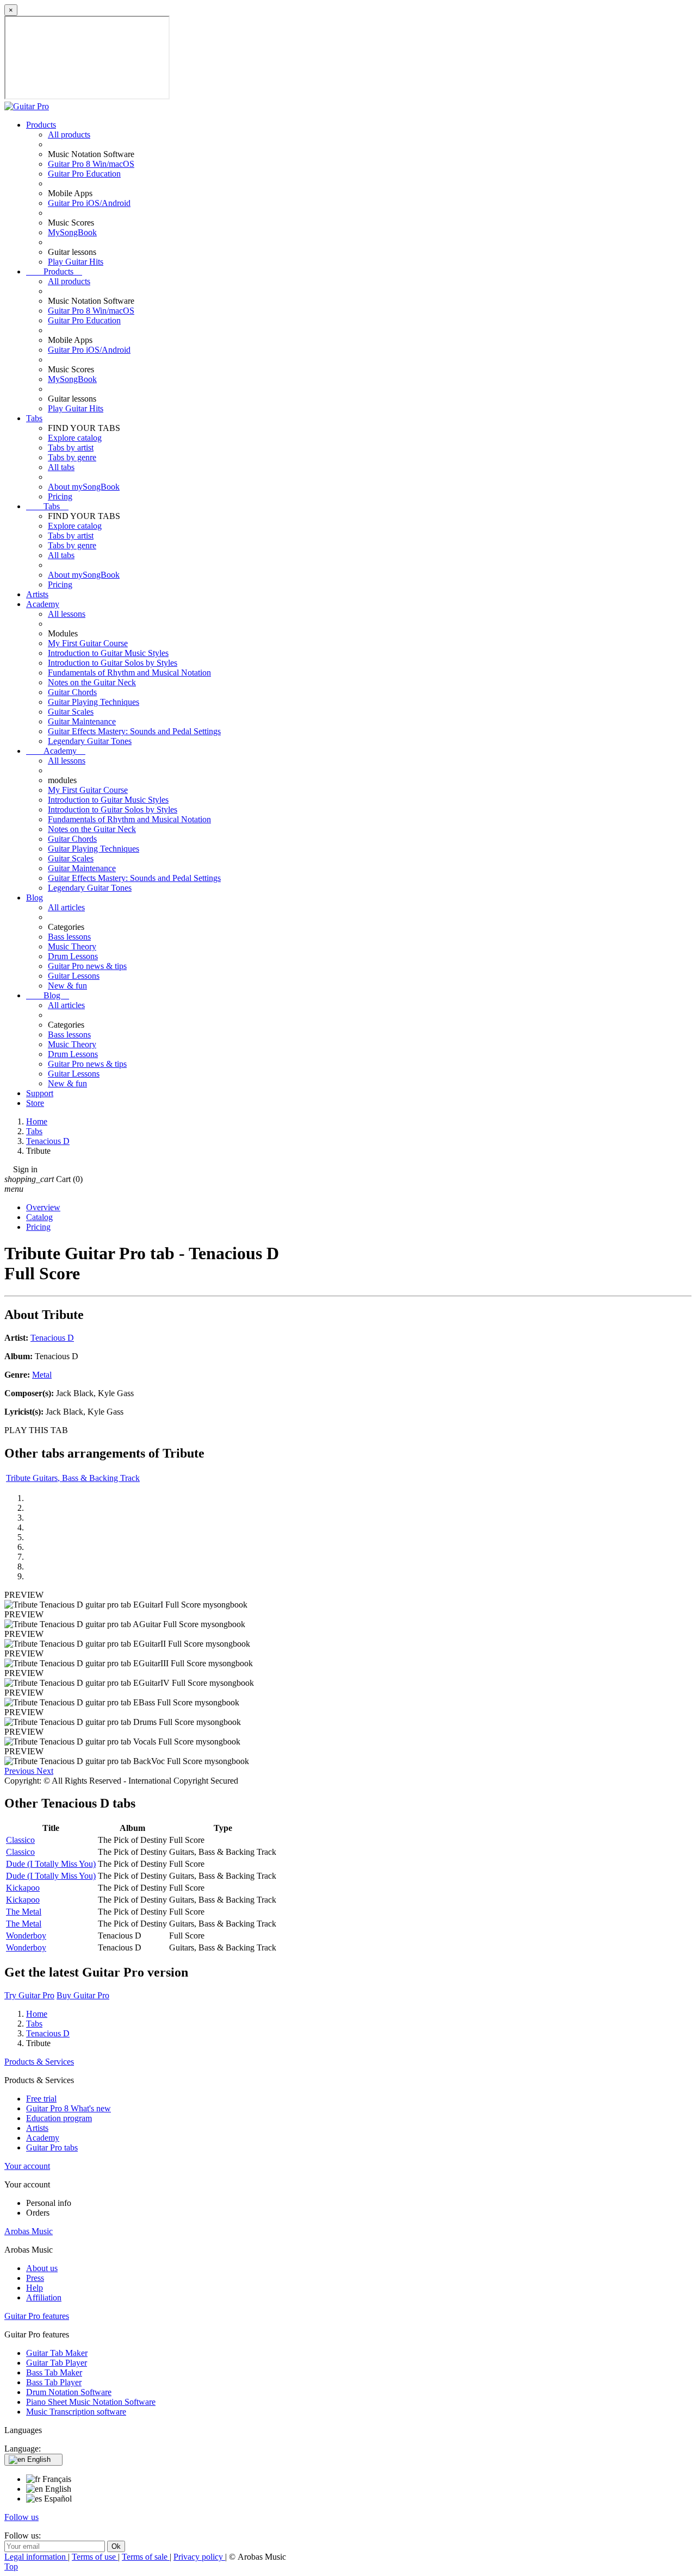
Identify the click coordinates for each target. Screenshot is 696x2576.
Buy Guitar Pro (83, 1995)
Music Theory (72, 946)
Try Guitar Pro (29, 1995)
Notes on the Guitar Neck (92, 682)
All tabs (61, 467)
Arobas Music (29, 2231)
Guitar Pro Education (84, 174)
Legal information (36, 2557)
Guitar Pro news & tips (87, 966)
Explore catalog (75, 438)
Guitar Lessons (74, 976)
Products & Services (39, 2062)
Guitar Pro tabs (52, 2147)
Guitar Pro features (37, 2316)
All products (69, 135)
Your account (27, 2166)
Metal (42, 1375)
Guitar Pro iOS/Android (89, 203)
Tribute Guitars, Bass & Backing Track (73, 1478)
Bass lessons (69, 937)
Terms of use (95, 2557)
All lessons (67, 614)
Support (40, 1093)
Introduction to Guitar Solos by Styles (113, 663)
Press (35, 2278)
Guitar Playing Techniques (94, 702)
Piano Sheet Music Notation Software (91, 2402)
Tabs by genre (72, 457)
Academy (43, 604)
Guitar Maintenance (82, 721)
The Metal (24, 1912)
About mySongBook (84, 487)
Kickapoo (23, 1888)
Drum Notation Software (69, 2392)
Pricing (60, 496)
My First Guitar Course (88, 643)
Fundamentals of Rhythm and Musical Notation (129, 673)
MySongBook (72, 232)
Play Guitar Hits (76, 262)
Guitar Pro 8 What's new (69, 2108)
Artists (37, 594)
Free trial (41, 2099)
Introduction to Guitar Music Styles (108, 653)
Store (35, 1103)
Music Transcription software (76, 2412)
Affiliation (44, 2297)
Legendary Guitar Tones (90, 741)
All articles (66, 907)
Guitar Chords (72, 692)
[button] (20, 1771)
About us (42, 2268)
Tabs (34, 418)
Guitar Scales (71, 712)
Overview (43, 1207)
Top (11, 2566)
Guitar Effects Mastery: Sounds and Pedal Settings (134, 731)
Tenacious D (52, 1338)
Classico (20, 1840)
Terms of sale (146, 2557)
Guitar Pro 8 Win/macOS (91, 164)
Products (41, 125)
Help (35, 2288)
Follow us (21, 2517)
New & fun (67, 986)
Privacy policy (199, 2557)
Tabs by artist (71, 448)
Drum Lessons (73, 956)
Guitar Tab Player (57, 2363)
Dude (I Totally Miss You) (51, 1864)
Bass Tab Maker (54, 2372)
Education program (59, 2118)
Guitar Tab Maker (57, 2353)
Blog (35, 898)
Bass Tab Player (54, 2382)
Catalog (39, 1217)
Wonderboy (26, 1936)
